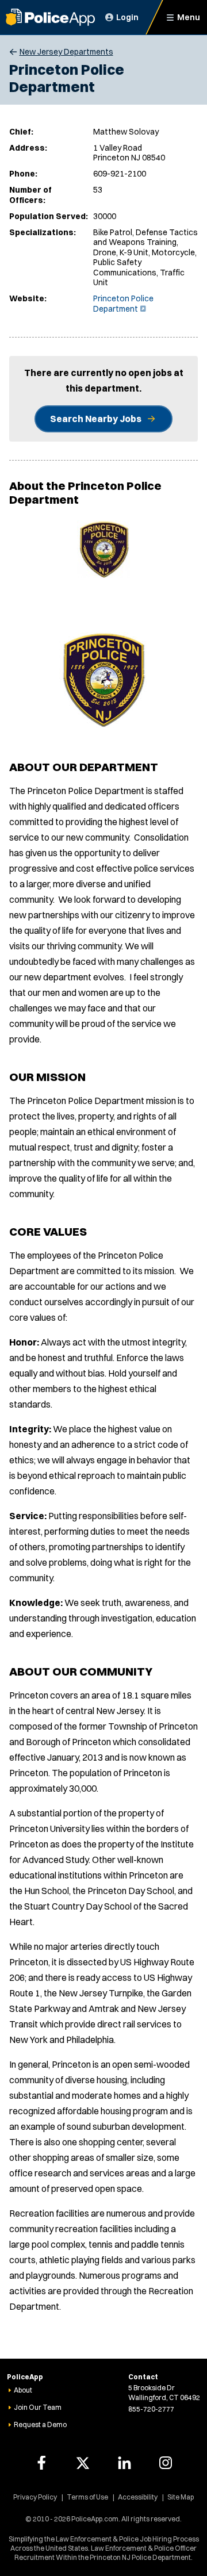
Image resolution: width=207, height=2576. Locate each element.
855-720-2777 (151, 2409)
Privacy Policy (35, 2497)
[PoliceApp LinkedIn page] (124, 2463)
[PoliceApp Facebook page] (41, 2463)
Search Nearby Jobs (96, 419)
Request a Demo (40, 2424)
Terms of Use (87, 2497)
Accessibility (138, 2497)
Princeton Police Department (123, 304)
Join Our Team (38, 2407)
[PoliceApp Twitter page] (83, 2463)
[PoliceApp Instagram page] (166, 2463)
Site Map (181, 2497)
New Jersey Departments (66, 52)
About (23, 2390)
